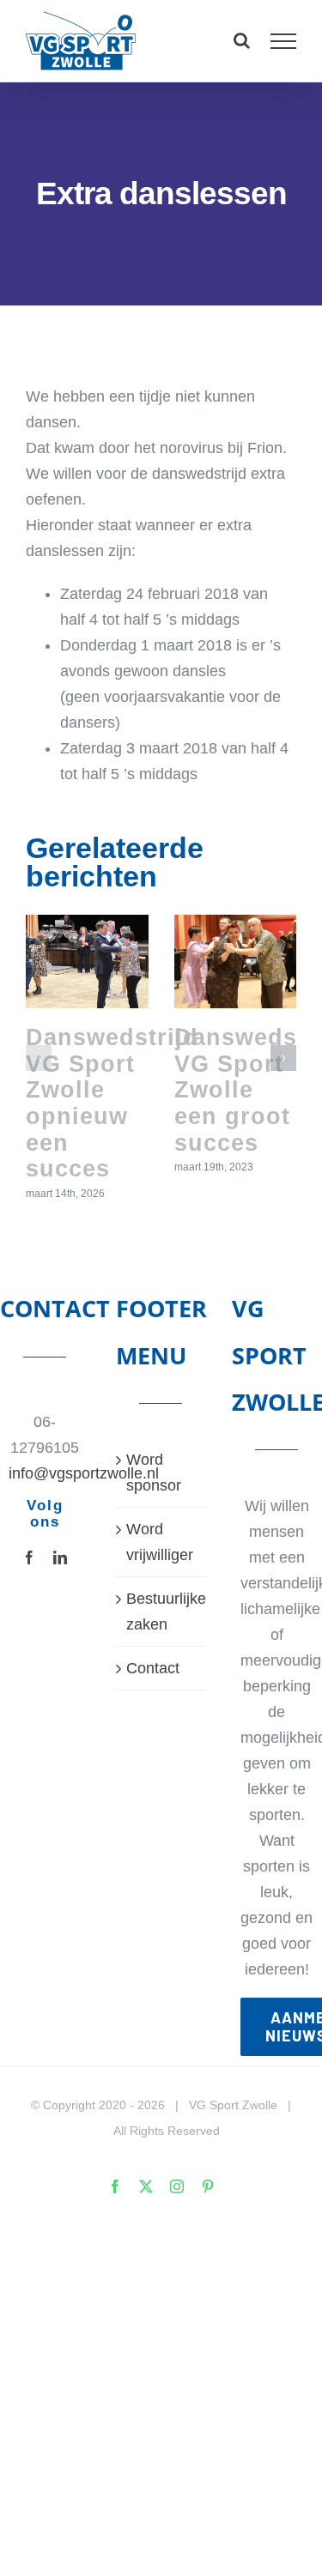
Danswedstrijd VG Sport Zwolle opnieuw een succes (112, 1103)
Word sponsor (154, 1472)
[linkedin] (60, 1557)
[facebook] (29, 1557)
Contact (153, 1668)
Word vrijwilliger (160, 1542)
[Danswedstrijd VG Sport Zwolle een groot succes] (236, 961)
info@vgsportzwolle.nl (45, 1473)
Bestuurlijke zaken (162, 1612)
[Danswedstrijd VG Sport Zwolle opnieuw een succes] (87, 961)
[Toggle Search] (242, 40)
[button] (39, 1058)
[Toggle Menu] (284, 41)
